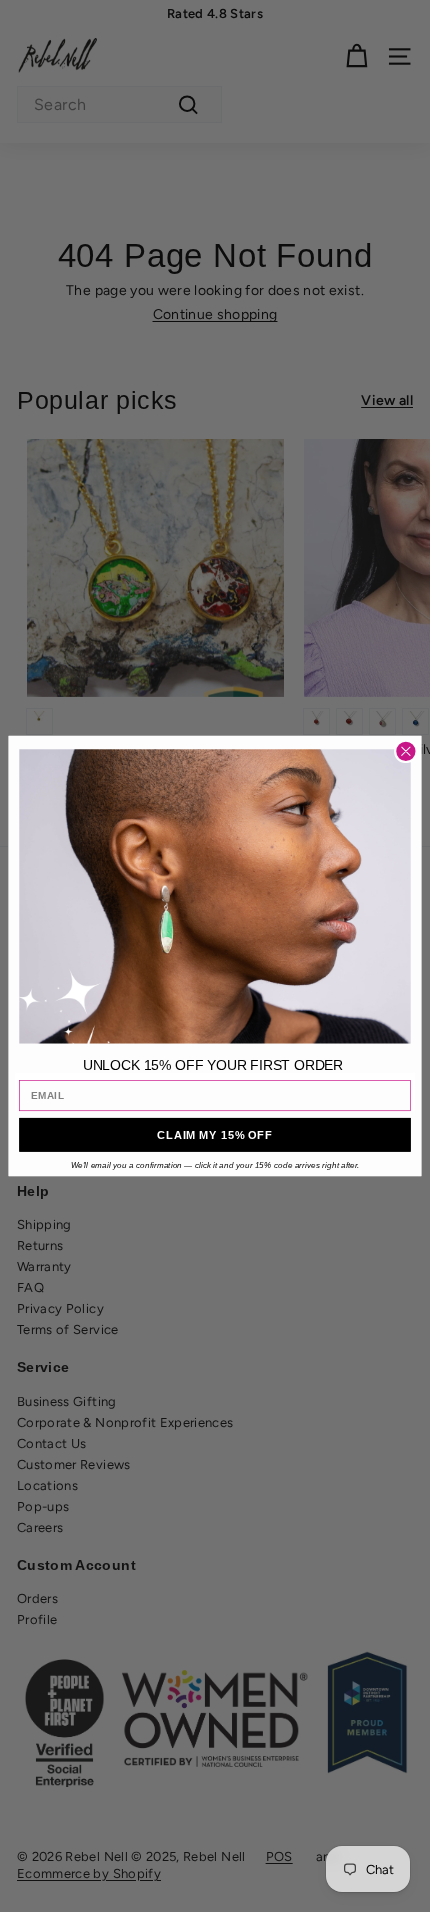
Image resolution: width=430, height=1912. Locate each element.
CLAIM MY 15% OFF (214, 1135)
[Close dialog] (406, 751)
